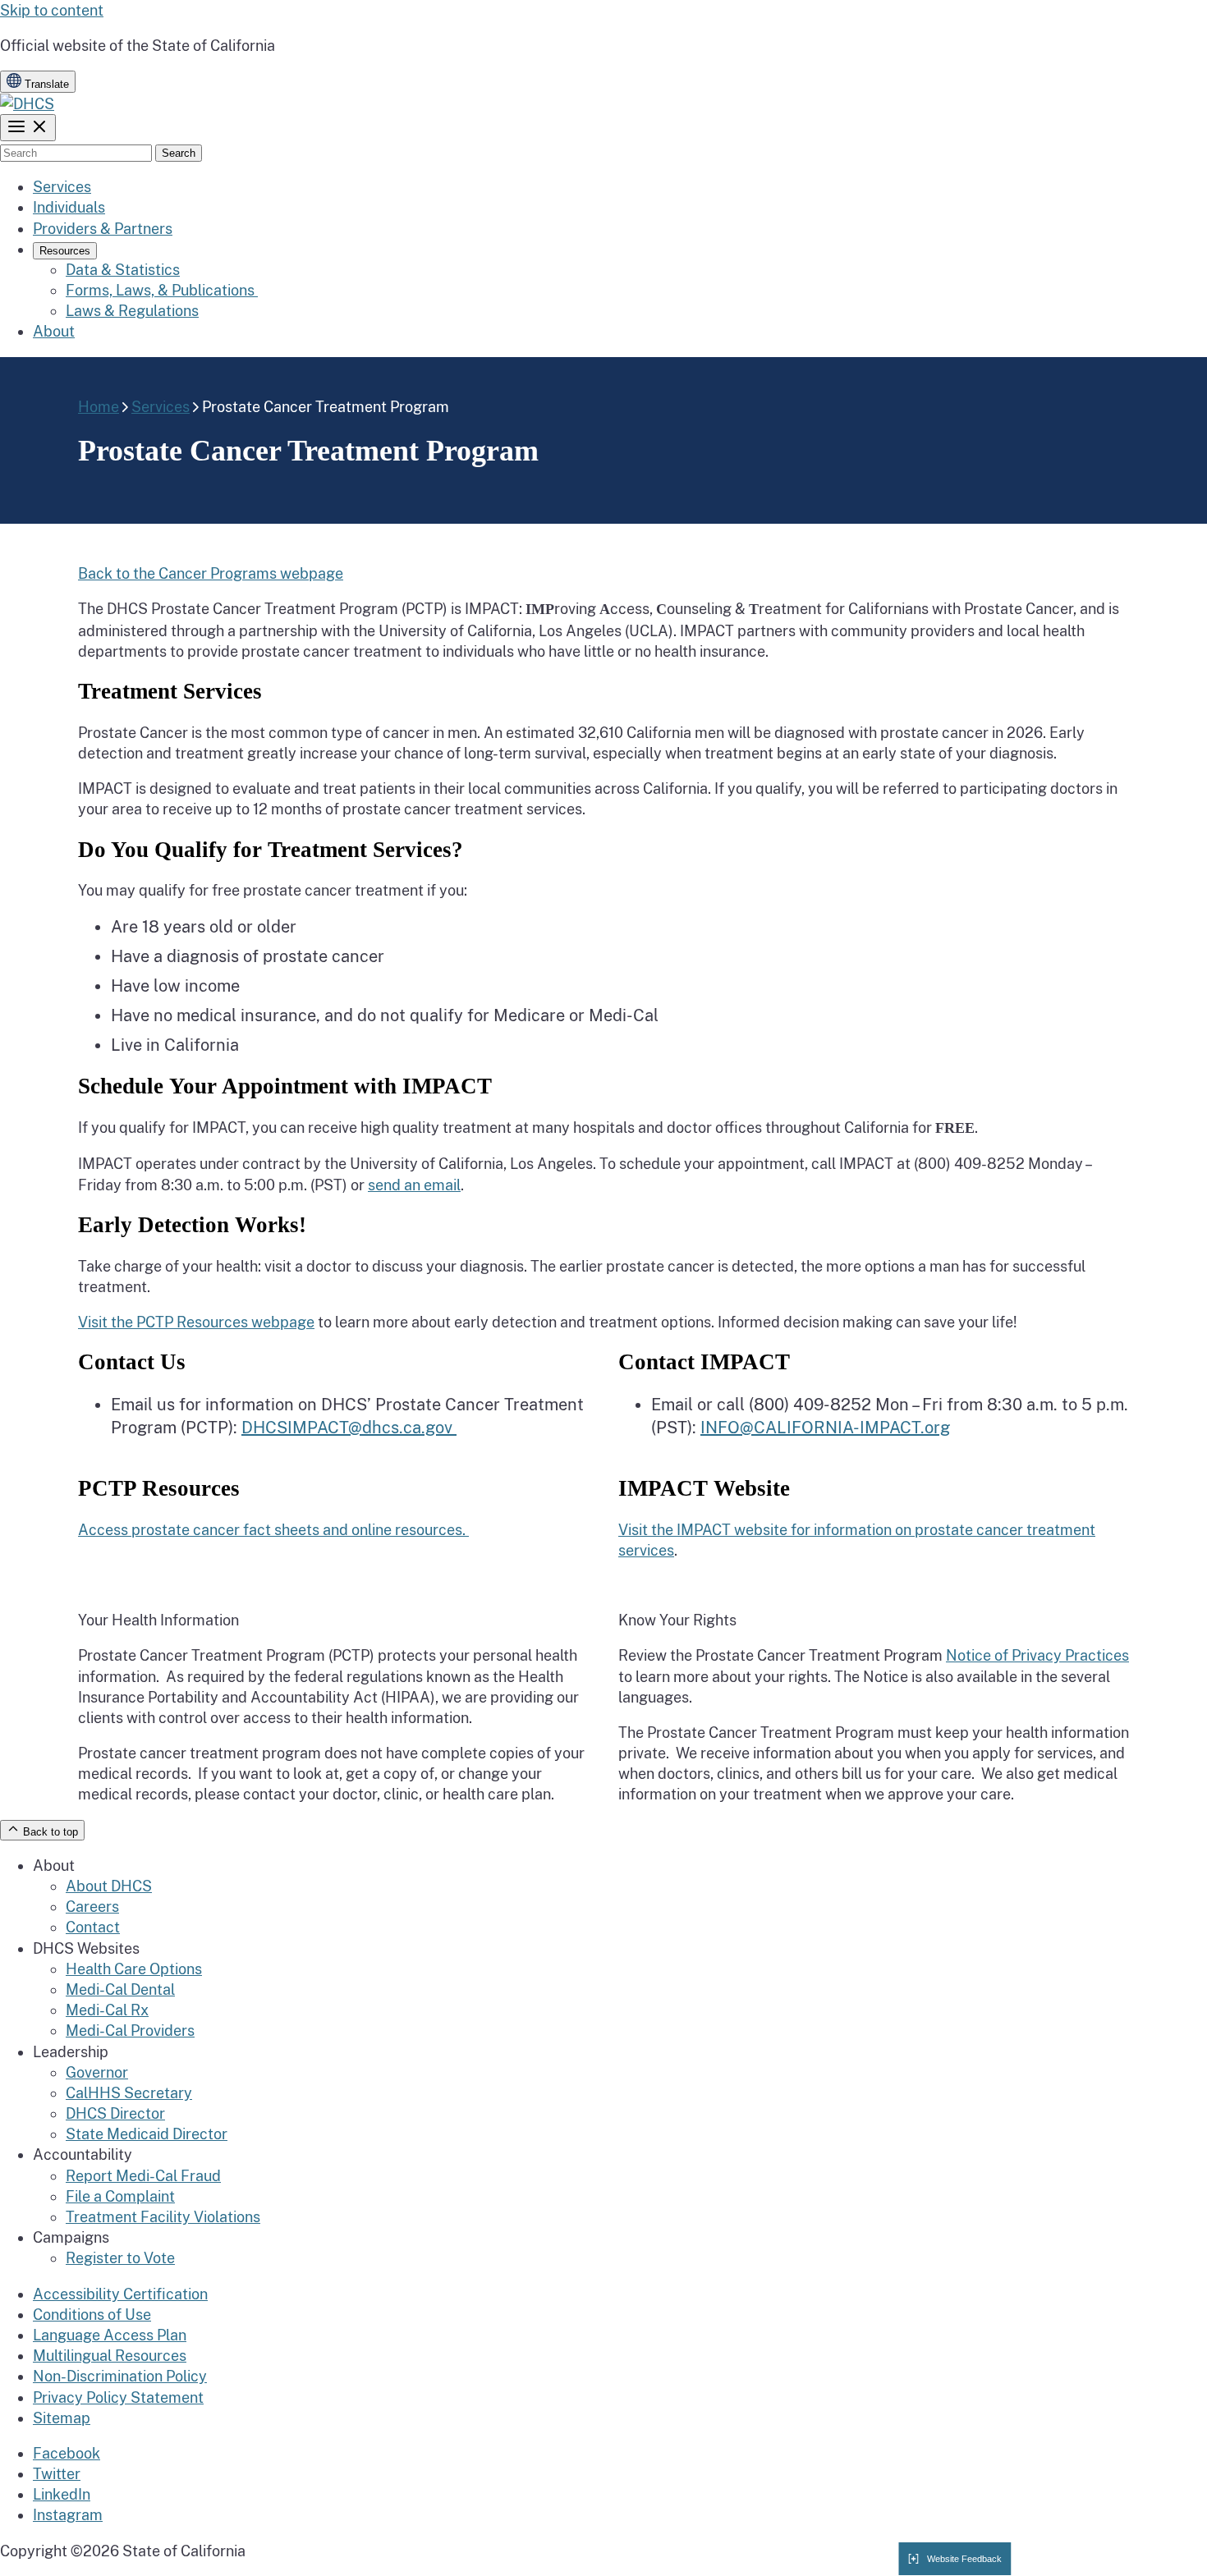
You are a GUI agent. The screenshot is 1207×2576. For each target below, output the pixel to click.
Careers (92, 1907)
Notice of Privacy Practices (1037, 1655)
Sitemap (62, 2418)
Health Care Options (134, 1969)
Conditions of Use (92, 2315)
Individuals (69, 207)
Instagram (68, 2515)
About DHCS (109, 1886)
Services (62, 187)
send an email (414, 1185)
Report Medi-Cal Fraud (143, 2176)
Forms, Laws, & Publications (162, 290)
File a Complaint (120, 2196)
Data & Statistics (123, 270)
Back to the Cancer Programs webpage (211, 573)
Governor (97, 2072)
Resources (65, 251)
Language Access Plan (110, 2335)
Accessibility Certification (120, 2294)
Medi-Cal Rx (107, 2010)
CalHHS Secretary (129, 2093)
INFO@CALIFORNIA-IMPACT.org (825, 1428)
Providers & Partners (103, 229)
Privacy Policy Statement (118, 2397)
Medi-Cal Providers (130, 2031)
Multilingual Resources (110, 2356)
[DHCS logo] (27, 104)
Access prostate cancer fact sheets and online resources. (273, 1530)
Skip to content (52, 10)
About (54, 331)
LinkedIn (62, 2494)
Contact (93, 1927)
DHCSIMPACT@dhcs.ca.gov (349, 1428)
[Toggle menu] (28, 128)
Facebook (67, 2453)
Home (99, 407)
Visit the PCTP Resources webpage (196, 1322)
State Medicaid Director (147, 2134)
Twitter (57, 2474)
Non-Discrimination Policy (120, 2376)
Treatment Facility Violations (163, 2217)
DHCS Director (115, 2113)
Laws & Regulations (132, 311)
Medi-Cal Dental (120, 1989)
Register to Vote (120, 2258)
